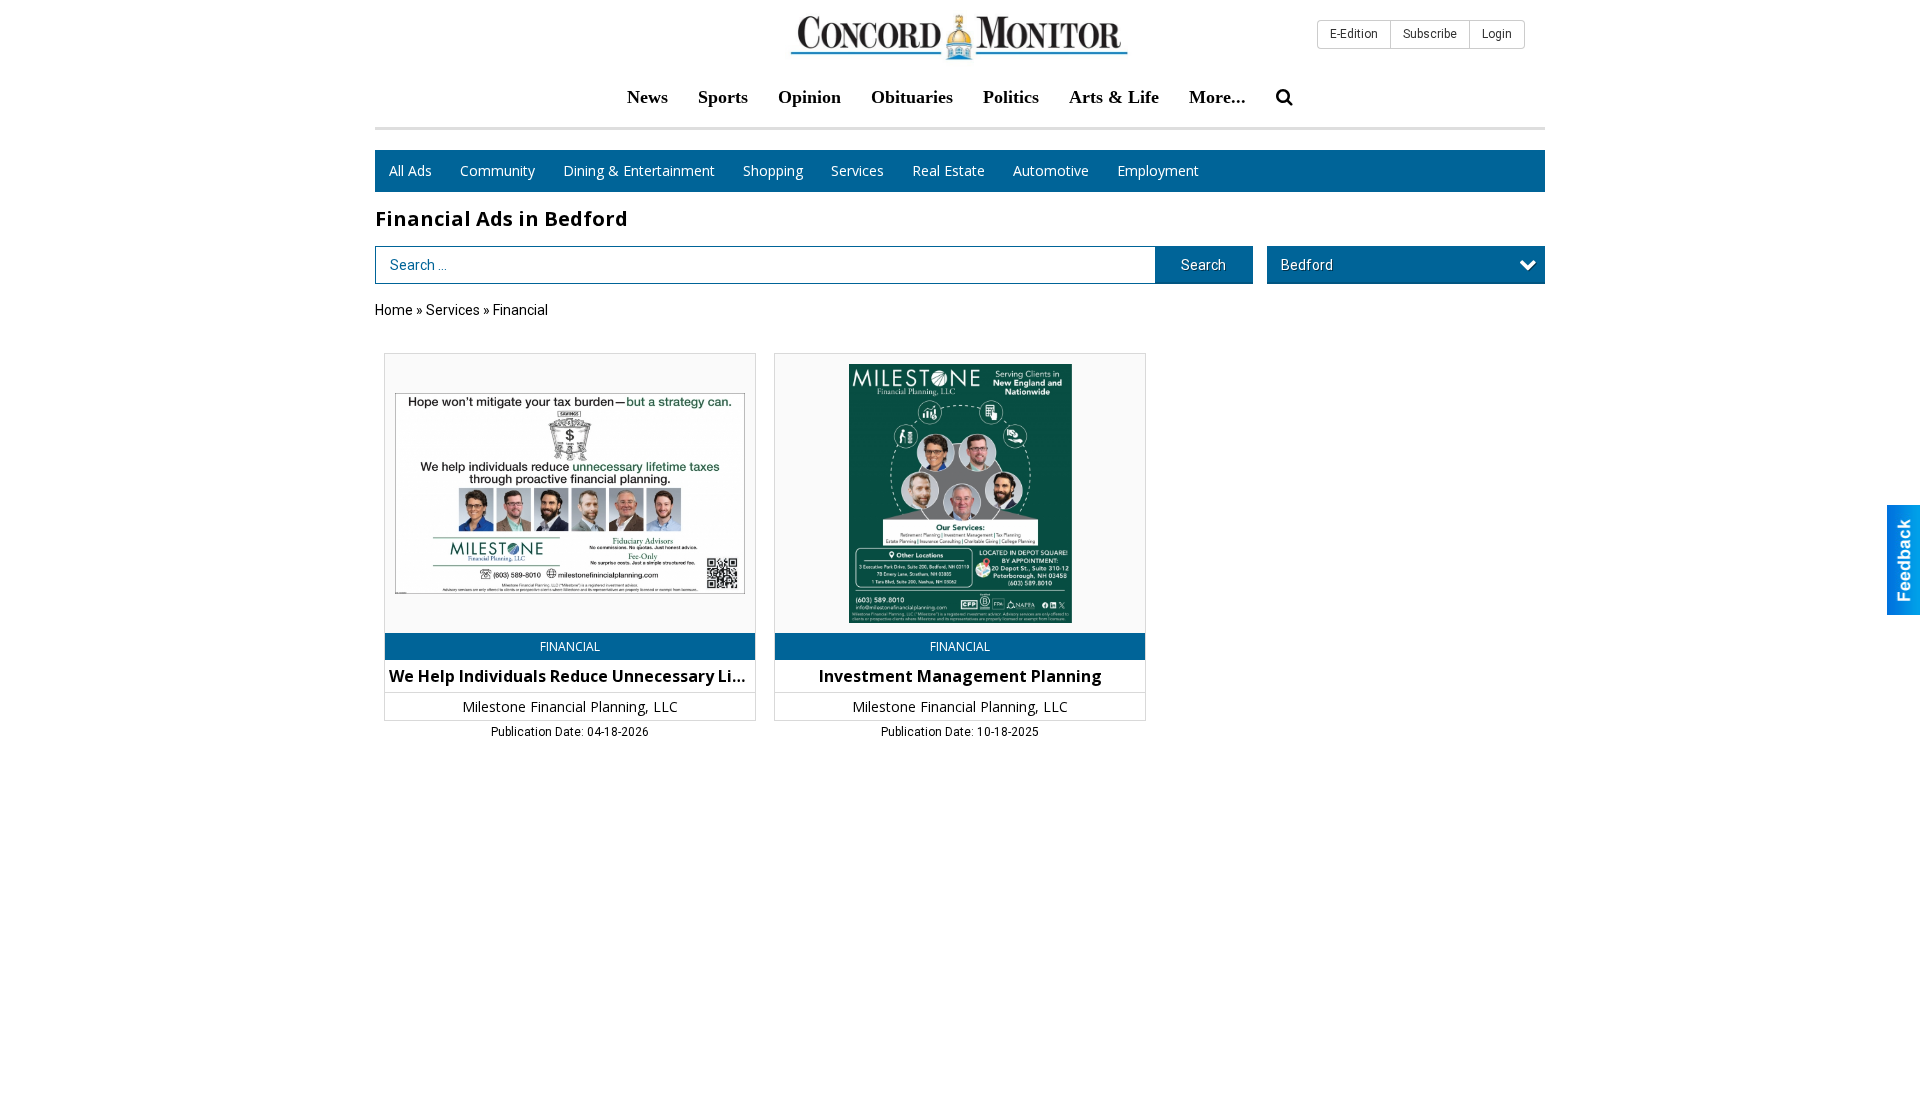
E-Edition (1354, 34)
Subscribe (1430, 34)
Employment (1158, 170)
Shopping (773, 170)
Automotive (1051, 170)
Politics (1011, 97)
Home (394, 310)
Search (1203, 265)
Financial (520, 310)
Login (1497, 34)
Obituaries (912, 97)
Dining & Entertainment (639, 170)
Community (497, 170)
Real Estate (948, 170)
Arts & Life (1114, 97)
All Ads (410, 170)
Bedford (1307, 265)
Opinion (809, 97)
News (647, 97)
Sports (723, 97)
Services (857, 170)
